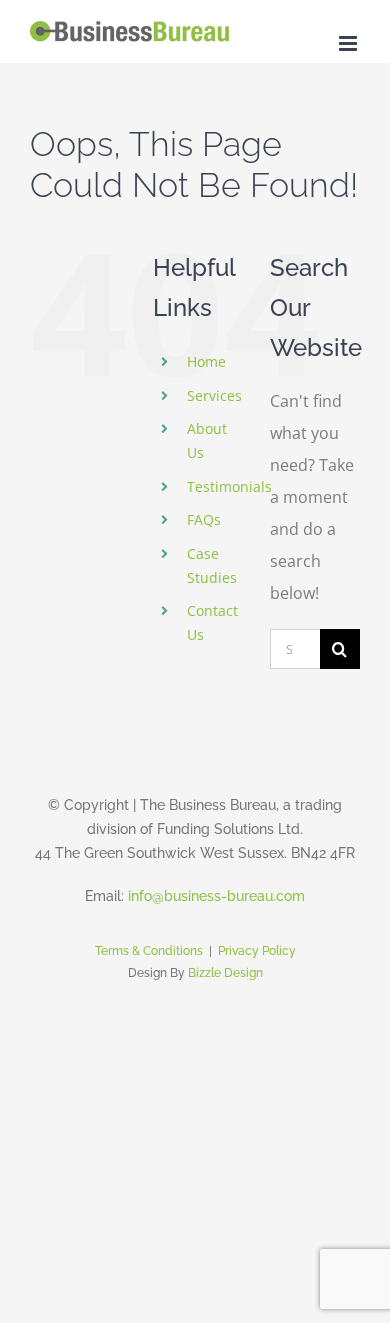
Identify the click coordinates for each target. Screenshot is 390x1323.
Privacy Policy (257, 951)
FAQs (204, 519)
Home (206, 361)
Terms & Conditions (149, 951)
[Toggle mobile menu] (349, 43)
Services (214, 395)
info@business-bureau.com (216, 896)
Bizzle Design (225, 973)
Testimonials (229, 486)
